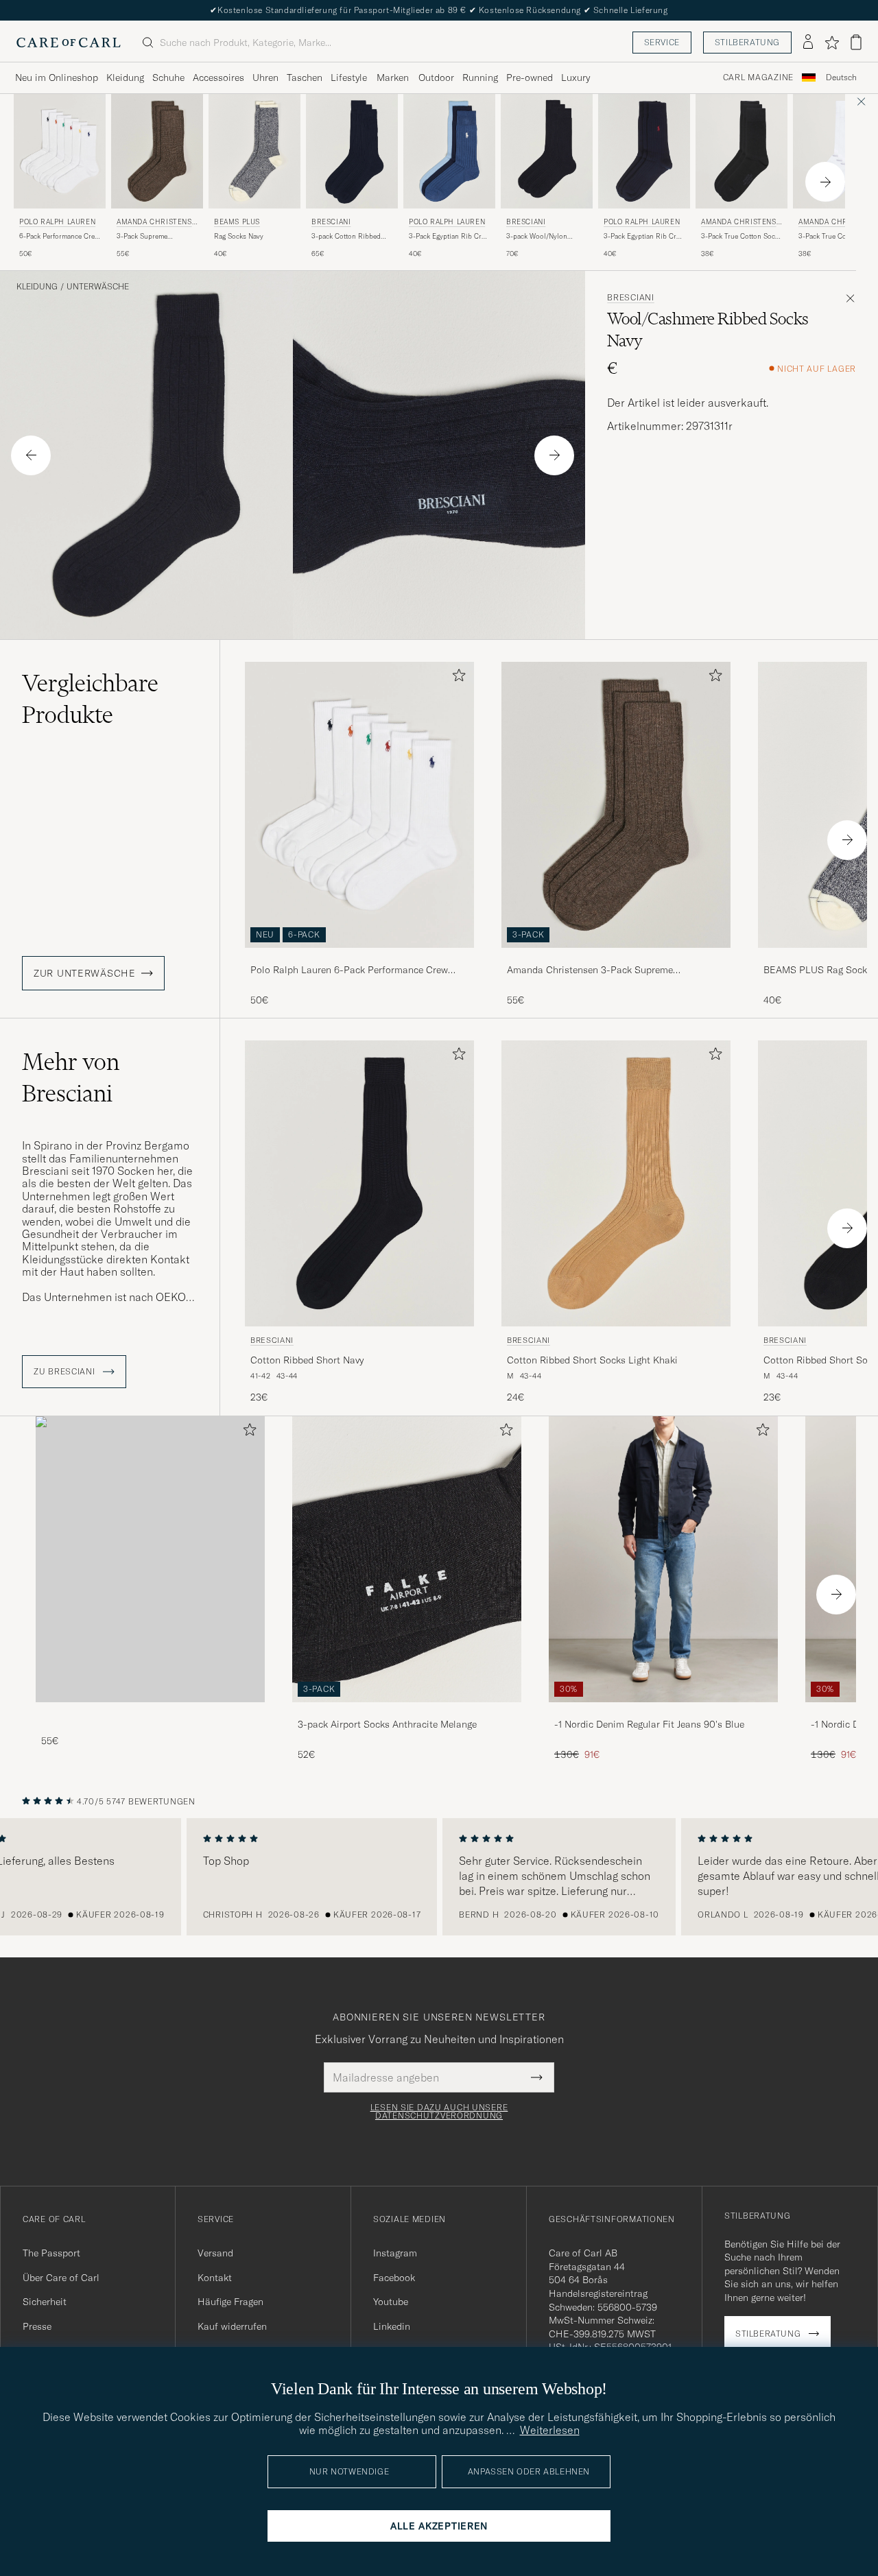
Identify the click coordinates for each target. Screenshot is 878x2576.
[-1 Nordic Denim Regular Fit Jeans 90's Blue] (663, 1712)
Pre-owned (530, 77)
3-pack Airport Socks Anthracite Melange (387, 1724)
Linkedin (392, 2326)
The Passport (51, 2253)
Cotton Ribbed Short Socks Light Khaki (592, 1360)
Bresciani (331, 222)
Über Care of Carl (61, 2278)
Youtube (391, 2302)
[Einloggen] (808, 43)
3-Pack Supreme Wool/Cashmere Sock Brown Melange (150, 237)
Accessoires (218, 77)
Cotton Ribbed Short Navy (307, 1360)
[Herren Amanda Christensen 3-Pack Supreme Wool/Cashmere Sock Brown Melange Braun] (157, 151)
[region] (439, 1877)
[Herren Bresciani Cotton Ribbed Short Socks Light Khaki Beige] (616, 1183)
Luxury (576, 77)
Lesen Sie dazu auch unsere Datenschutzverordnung (439, 2112)
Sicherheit (45, 2302)
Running (480, 77)
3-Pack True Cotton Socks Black (741, 237)
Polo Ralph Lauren (57, 222)
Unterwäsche (98, 287)
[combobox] (841, 78)
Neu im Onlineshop (57, 77)
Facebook (394, 2278)
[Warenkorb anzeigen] (856, 42)
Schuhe (168, 77)
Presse (37, 2326)
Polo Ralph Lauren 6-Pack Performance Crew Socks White (349, 970)
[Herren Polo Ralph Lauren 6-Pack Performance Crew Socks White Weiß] (60, 151)
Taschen (305, 77)
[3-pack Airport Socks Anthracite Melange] (407, 1712)
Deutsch (841, 77)
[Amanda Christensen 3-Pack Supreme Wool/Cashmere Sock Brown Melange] (616, 957)
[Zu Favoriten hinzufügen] (456, 678)
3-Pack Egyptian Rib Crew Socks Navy (644, 237)
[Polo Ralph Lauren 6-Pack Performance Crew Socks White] (359, 957)
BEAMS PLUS (237, 222)
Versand (215, 2253)
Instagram (395, 2253)
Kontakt (215, 2278)
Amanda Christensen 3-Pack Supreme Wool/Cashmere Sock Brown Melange (590, 970)
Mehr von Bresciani (71, 1077)
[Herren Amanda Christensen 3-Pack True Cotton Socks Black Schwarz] (741, 151)
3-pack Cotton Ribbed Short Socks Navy (346, 237)
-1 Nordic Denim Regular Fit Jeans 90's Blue (649, 1724)
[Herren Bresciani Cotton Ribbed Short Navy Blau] (359, 1183)
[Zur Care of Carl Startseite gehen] (69, 43)
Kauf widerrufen (232, 2326)
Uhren (265, 77)
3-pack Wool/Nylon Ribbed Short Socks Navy (546, 237)
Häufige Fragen (230, 2302)
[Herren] (150, 1559)
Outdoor (436, 77)
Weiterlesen (550, 2430)
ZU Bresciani (66, 1372)
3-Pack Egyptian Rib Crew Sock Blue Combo (449, 237)
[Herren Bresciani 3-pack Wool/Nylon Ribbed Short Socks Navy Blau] (547, 151)
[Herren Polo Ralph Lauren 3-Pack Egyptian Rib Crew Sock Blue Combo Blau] (449, 151)
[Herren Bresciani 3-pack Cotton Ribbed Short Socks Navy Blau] (352, 151)
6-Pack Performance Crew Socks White (59, 237)
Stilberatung (747, 42)
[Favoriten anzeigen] (832, 43)
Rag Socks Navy (239, 236)
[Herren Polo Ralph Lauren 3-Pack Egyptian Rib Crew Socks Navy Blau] (644, 151)
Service (662, 42)
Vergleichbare (90, 699)
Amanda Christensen (156, 223)
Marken (393, 77)
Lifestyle (349, 77)
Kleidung (125, 77)
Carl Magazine (758, 77)
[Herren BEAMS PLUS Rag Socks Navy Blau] (254, 151)
